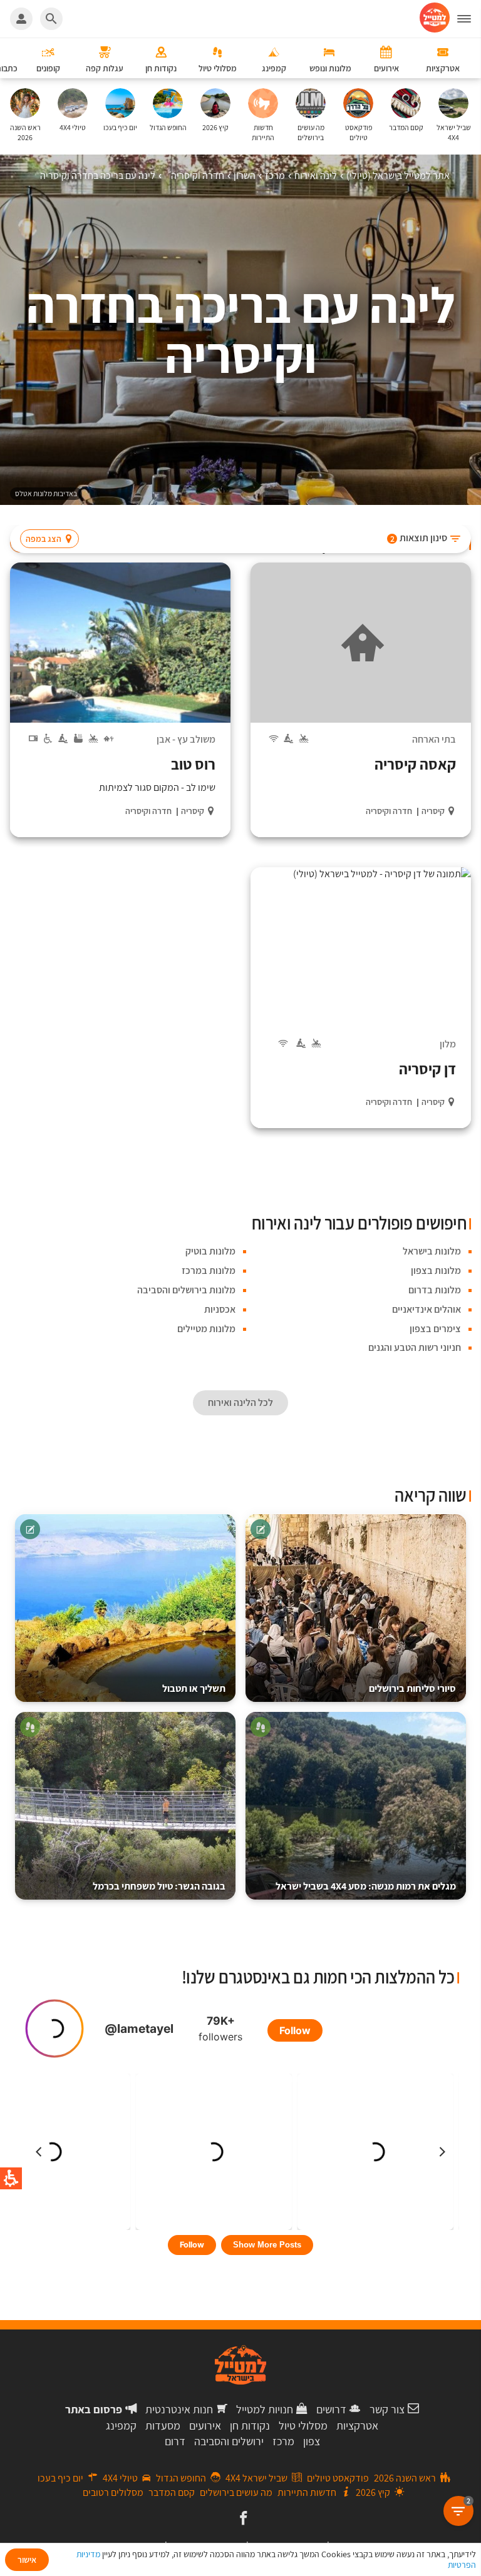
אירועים (205, 2426)
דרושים (331, 2409)
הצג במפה (44, 539)
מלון (448, 1044)
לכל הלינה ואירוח (240, 1403)
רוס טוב (193, 764)
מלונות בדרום (435, 1290)
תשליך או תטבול (194, 1688)
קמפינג (121, 2426)
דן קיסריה (427, 1069)
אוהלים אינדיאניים (427, 1309)
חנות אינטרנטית (179, 2409)
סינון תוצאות (419, 538)
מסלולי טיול (303, 2426)
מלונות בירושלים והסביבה (186, 1290)
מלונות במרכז (209, 1270)
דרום (175, 2441)
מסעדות (163, 2426)
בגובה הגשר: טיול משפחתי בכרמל (159, 1886)
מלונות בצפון (436, 1270)
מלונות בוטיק (210, 1251)
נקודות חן (250, 2426)
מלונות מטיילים (206, 1329)
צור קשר (387, 2409)
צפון (312, 2441)
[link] (242, 2519)
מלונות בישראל (432, 1251)
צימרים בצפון (435, 1329)
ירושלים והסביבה (229, 2441)
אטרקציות (357, 2426)
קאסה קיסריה (415, 764)
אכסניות (220, 1309)
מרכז (283, 2441)
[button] (356, 1608)
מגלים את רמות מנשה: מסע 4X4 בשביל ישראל (366, 1886)
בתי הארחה (434, 739)
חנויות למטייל (265, 2409)
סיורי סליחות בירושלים (412, 1688)
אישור (27, 2560)
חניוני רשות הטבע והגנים (415, 1347)
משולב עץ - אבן (186, 739)
